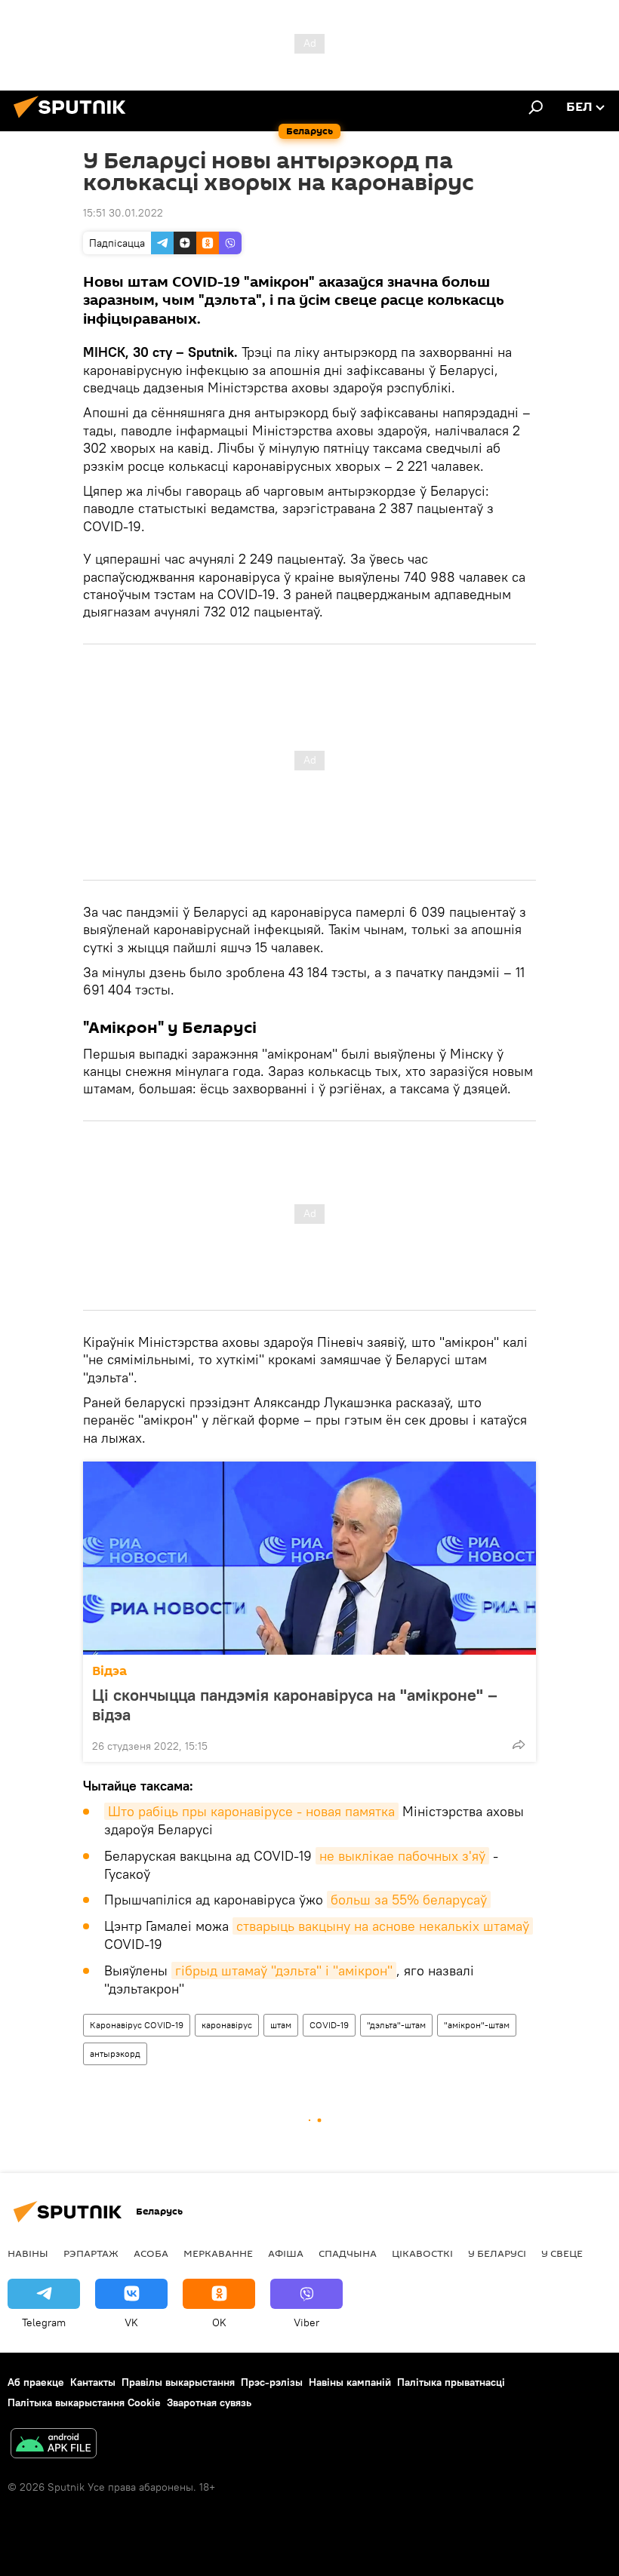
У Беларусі (497, 2253)
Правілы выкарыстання (178, 2382)
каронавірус (227, 2025)
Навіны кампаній (350, 2382)
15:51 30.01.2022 (123, 213)
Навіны (28, 2253)
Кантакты (93, 2382)
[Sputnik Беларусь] (74, 120)
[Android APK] (54, 2445)
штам (281, 2025)
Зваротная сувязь (209, 2402)
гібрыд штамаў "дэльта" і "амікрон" (284, 1970)
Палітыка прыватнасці (451, 2382)
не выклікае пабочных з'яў (402, 1856)
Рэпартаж (91, 2253)
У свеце (562, 2253)
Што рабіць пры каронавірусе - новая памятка (251, 1811)
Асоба (151, 2253)
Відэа (109, 1671)
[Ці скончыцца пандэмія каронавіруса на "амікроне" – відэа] (309, 1558)
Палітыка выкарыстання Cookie (84, 2402)
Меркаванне (218, 2253)
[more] (519, 1744)
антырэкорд (115, 2053)
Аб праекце (36, 2382)
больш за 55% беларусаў (409, 1900)
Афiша (286, 2253)
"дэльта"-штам (396, 2025)
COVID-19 (329, 2025)
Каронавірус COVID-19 (137, 2025)
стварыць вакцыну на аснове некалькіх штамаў (383, 1926)
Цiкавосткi (422, 2253)
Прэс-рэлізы (272, 2382)
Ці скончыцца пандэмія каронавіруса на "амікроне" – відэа (295, 1705)
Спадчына (348, 2253)
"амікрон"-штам (477, 2025)
